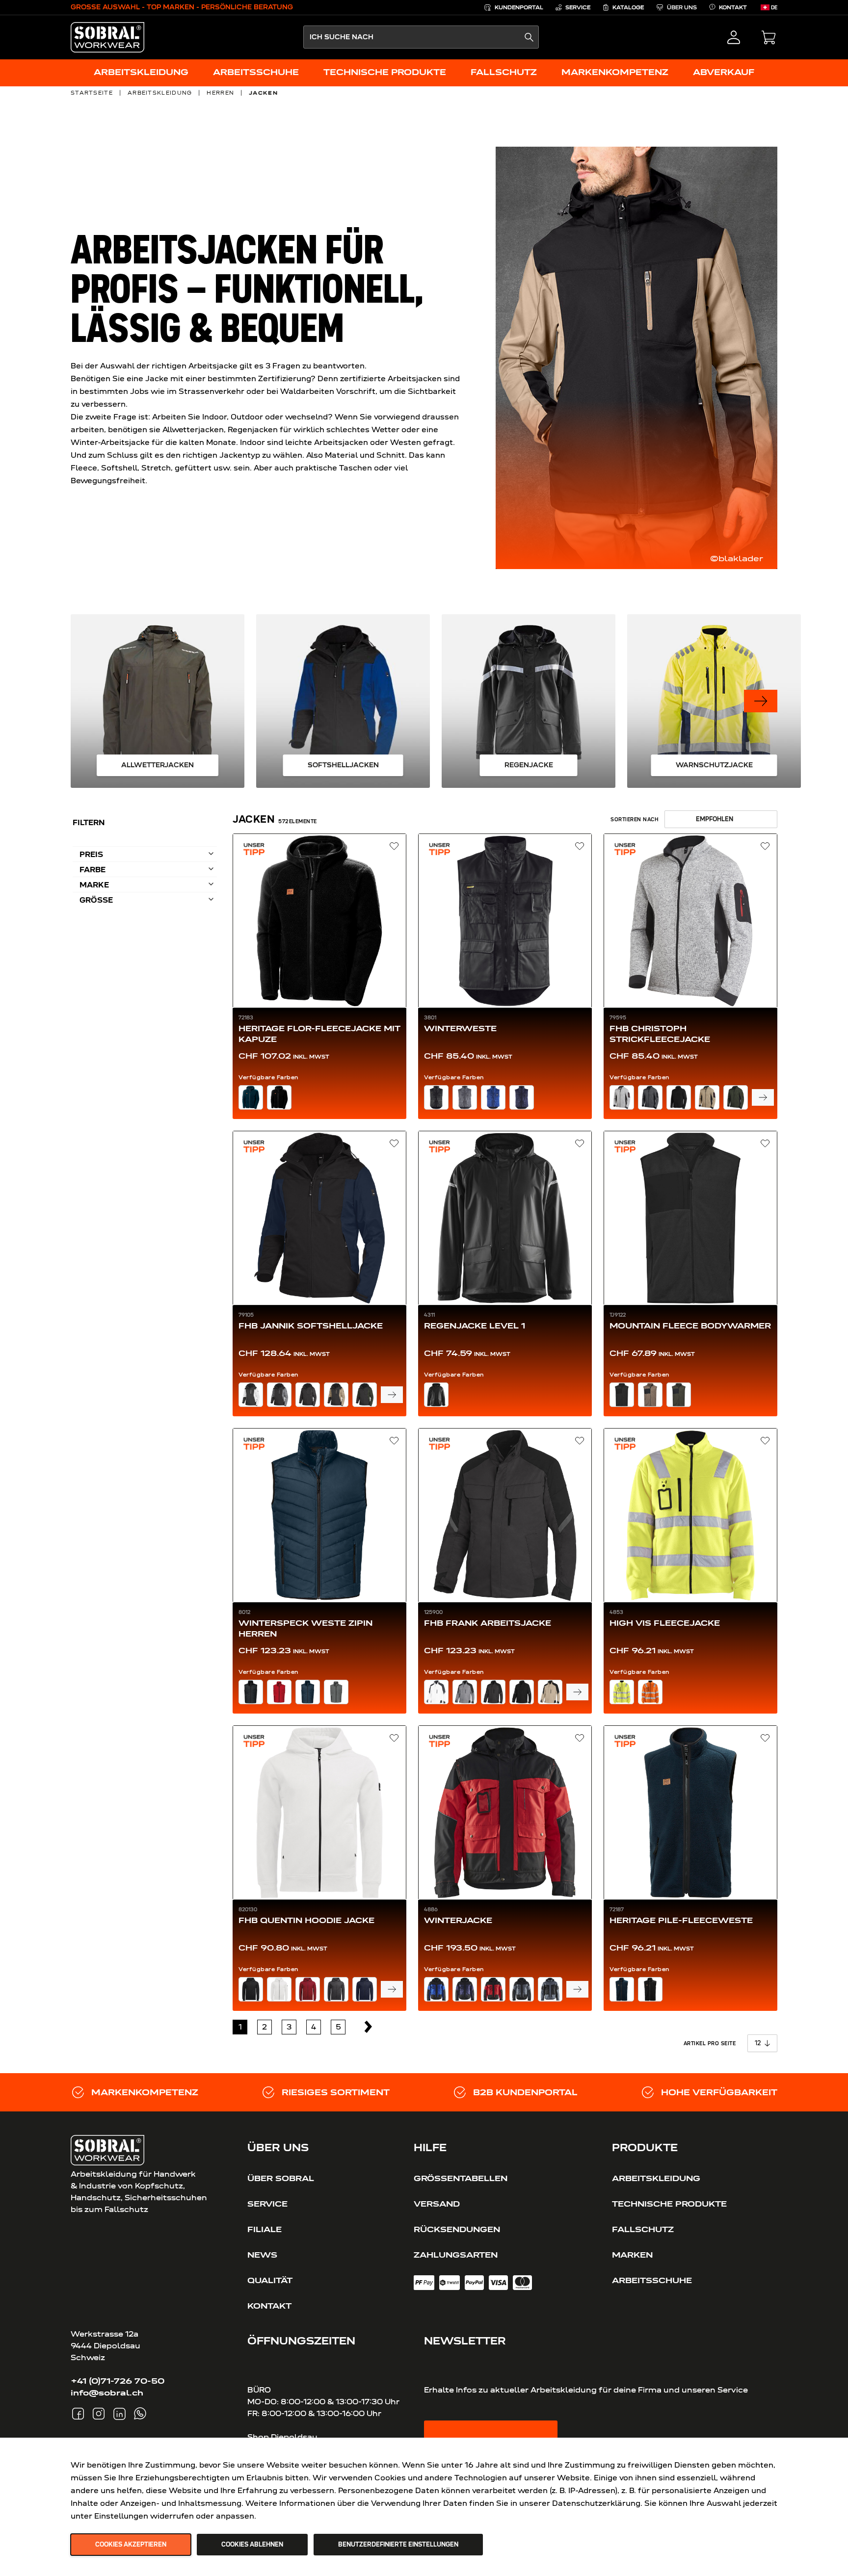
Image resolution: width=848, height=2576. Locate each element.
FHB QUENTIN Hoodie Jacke (306, 1920)
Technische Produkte (669, 2204)
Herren (220, 93)
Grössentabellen (461, 2178)
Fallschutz (643, 2229)
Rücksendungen (457, 2229)
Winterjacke (458, 1920)
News (262, 2255)
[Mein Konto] (734, 37)
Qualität (270, 2280)
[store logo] (107, 37)
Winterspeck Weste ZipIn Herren (305, 1628)
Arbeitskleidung (160, 93)
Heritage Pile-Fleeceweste (681, 1920)
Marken (632, 2255)
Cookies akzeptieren (131, 2545)
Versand (437, 2204)
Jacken (263, 93)
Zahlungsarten (456, 2255)
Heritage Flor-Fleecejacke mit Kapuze (319, 1034)
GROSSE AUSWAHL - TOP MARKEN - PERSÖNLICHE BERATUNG (182, 7)
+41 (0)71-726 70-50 (118, 2381)
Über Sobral (281, 2178)
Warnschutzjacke (714, 765)
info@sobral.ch (107, 2393)
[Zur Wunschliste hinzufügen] (394, 846)
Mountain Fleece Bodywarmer (690, 1326)
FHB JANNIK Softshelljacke (311, 1326)
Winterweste (460, 1028)
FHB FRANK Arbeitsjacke (488, 1623)
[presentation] (761, 701)
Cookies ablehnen (252, 2545)
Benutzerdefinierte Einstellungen (398, 2545)
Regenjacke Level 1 (475, 1326)
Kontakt (269, 2306)
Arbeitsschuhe (652, 2280)
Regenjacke (529, 765)
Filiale (265, 2229)
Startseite (92, 93)
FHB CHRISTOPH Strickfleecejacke (660, 1034)
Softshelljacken (343, 765)
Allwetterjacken (158, 765)
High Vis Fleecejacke (665, 1623)
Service (267, 2204)
